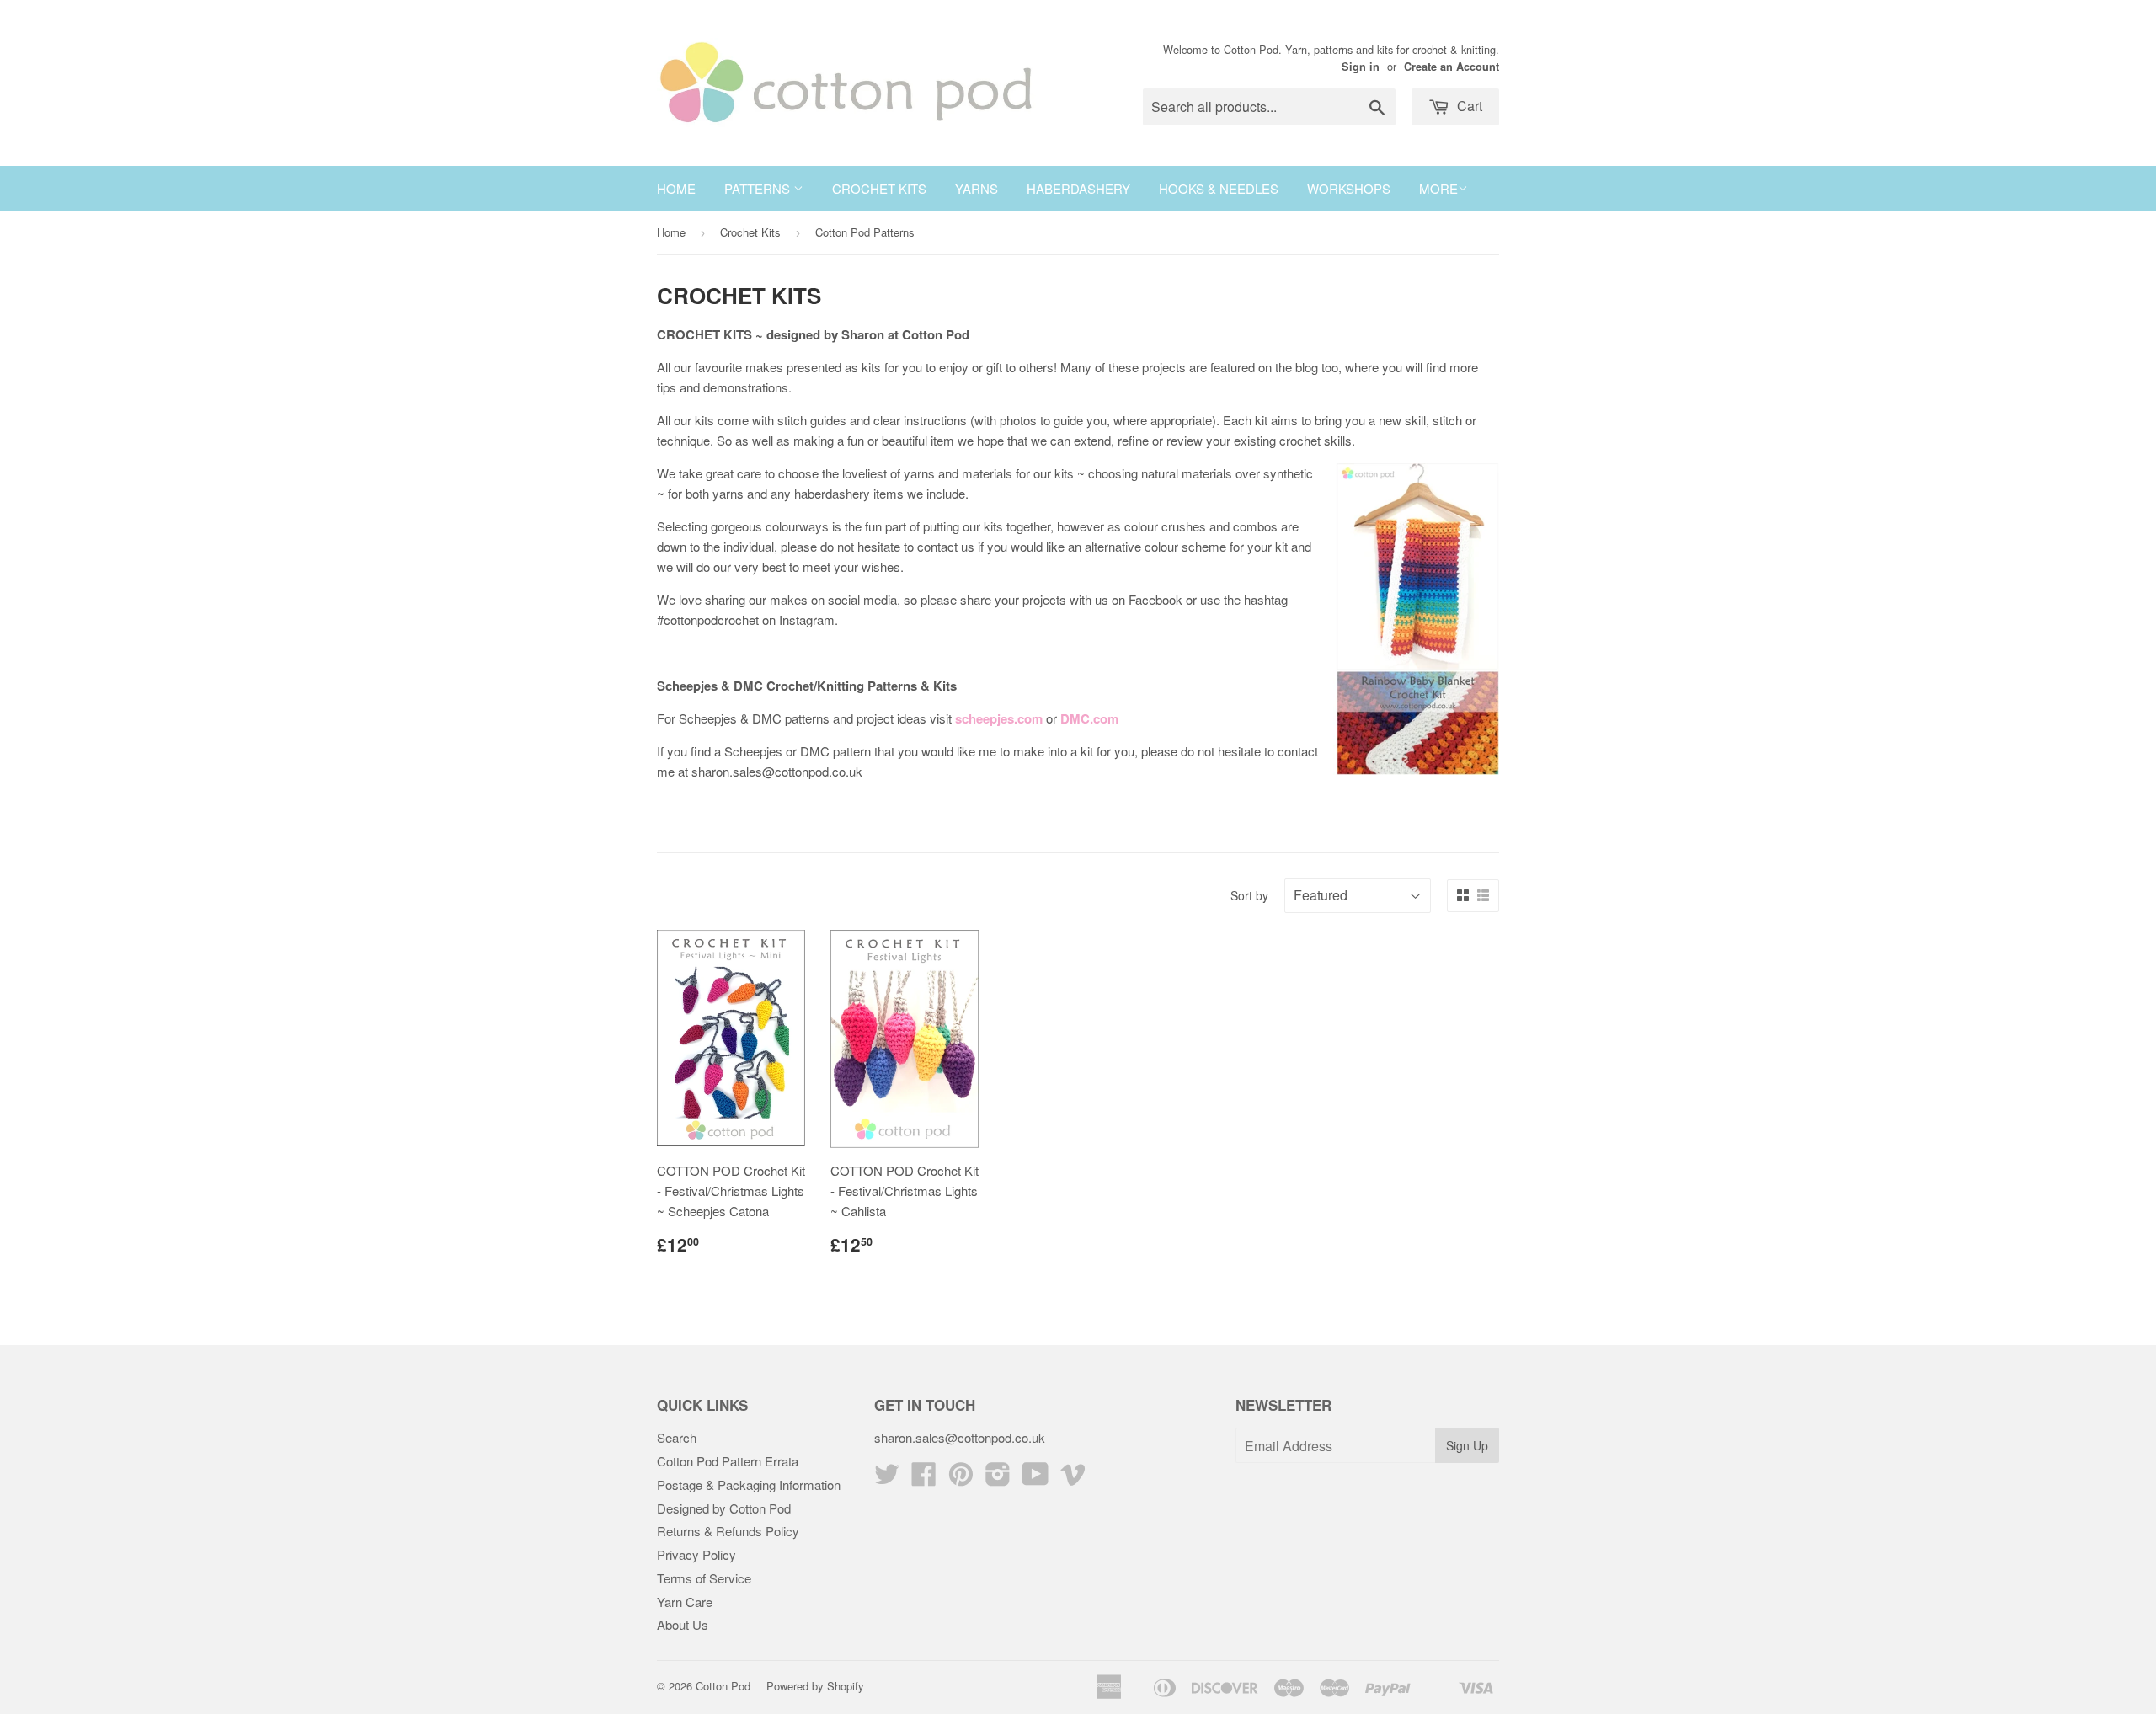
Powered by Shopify (815, 1686)
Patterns (759, 188)
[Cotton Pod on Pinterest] (961, 1479)
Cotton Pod (723, 1686)
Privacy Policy (696, 1554)
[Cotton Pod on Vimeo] (1073, 1479)
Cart (1468, 106)
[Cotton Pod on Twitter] (887, 1479)
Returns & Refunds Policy (728, 1531)
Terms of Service (704, 1578)
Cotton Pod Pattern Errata (728, 1461)
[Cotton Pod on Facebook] (924, 1479)
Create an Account (1452, 67)
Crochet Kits (879, 188)
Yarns (977, 188)
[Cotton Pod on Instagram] (998, 1479)
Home (676, 188)
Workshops (1349, 188)
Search (677, 1437)
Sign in (1361, 67)
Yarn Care (685, 1602)
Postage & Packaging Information (749, 1484)
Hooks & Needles (1219, 188)
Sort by (1249, 895)
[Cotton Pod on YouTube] (1035, 1479)
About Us (683, 1624)
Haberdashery (1078, 188)
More (1438, 188)
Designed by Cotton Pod (724, 1508)
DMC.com (1089, 718)
